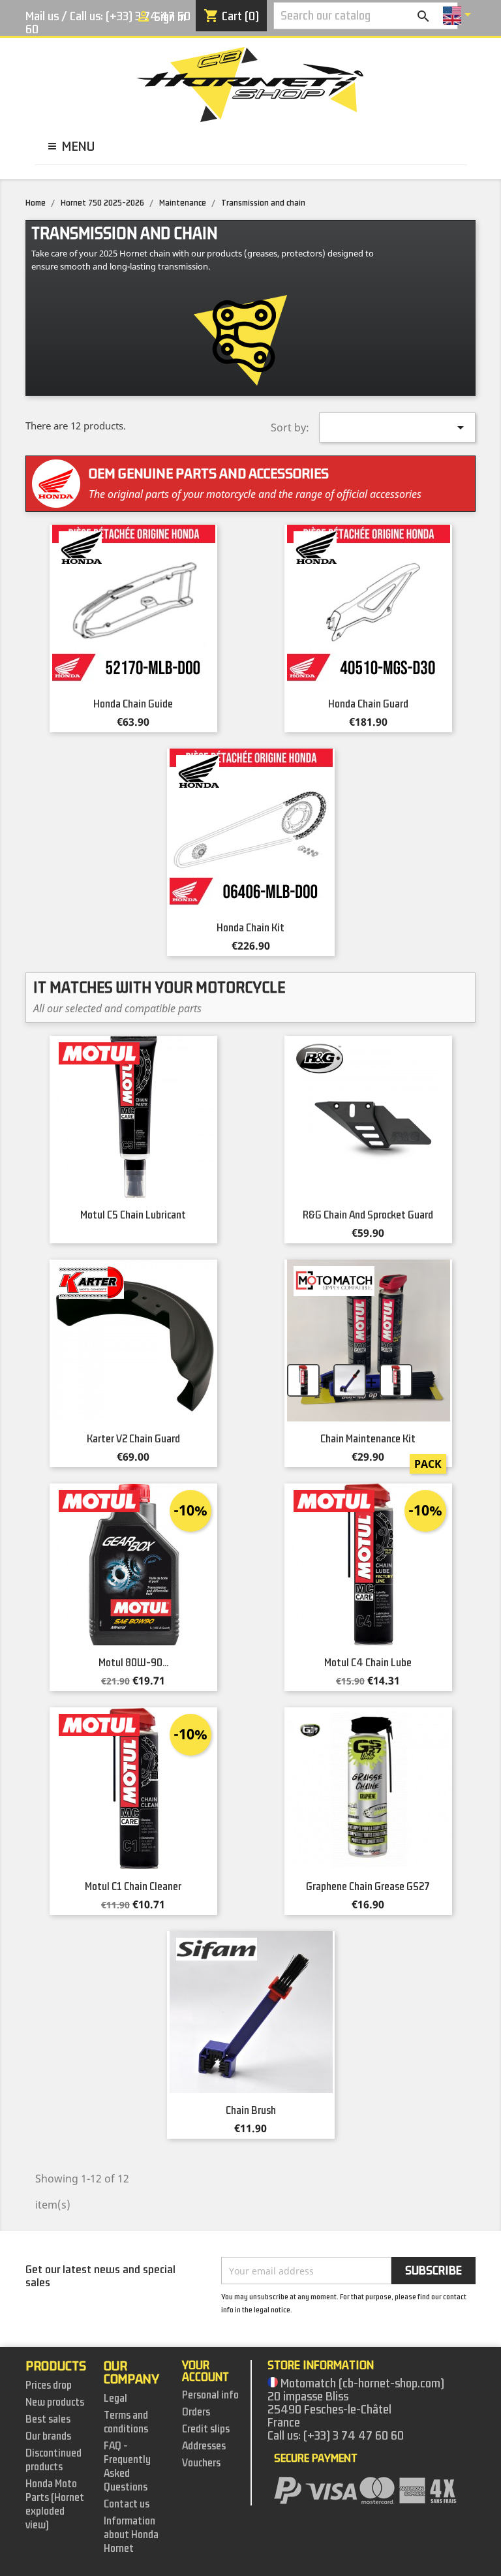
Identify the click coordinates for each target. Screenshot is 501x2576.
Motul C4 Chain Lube (368, 1663)
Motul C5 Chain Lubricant (133, 1215)
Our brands (48, 2436)
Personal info (210, 2395)
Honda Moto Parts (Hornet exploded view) (55, 2505)
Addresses (204, 2446)
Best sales (48, 2419)
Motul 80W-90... (133, 1663)
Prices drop (49, 2385)
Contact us (127, 2504)
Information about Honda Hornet (131, 2535)
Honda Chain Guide (133, 704)
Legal (115, 2398)
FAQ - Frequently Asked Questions (127, 2467)
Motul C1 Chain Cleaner (133, 1887)
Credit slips (206, 2429)
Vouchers (201, 2463)
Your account (205, 2371)
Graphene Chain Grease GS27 (368, 1887)
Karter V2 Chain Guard (133, 1439)
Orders (196, 2412)
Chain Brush (251, 2111)
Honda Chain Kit (250, 928)
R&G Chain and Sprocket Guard (368, 1215)
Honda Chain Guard (368, 704)
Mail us (42, 16)
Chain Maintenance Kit (368, 1439)
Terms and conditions (126, 2422)
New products (55, 2402)
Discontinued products (53, 2460)
